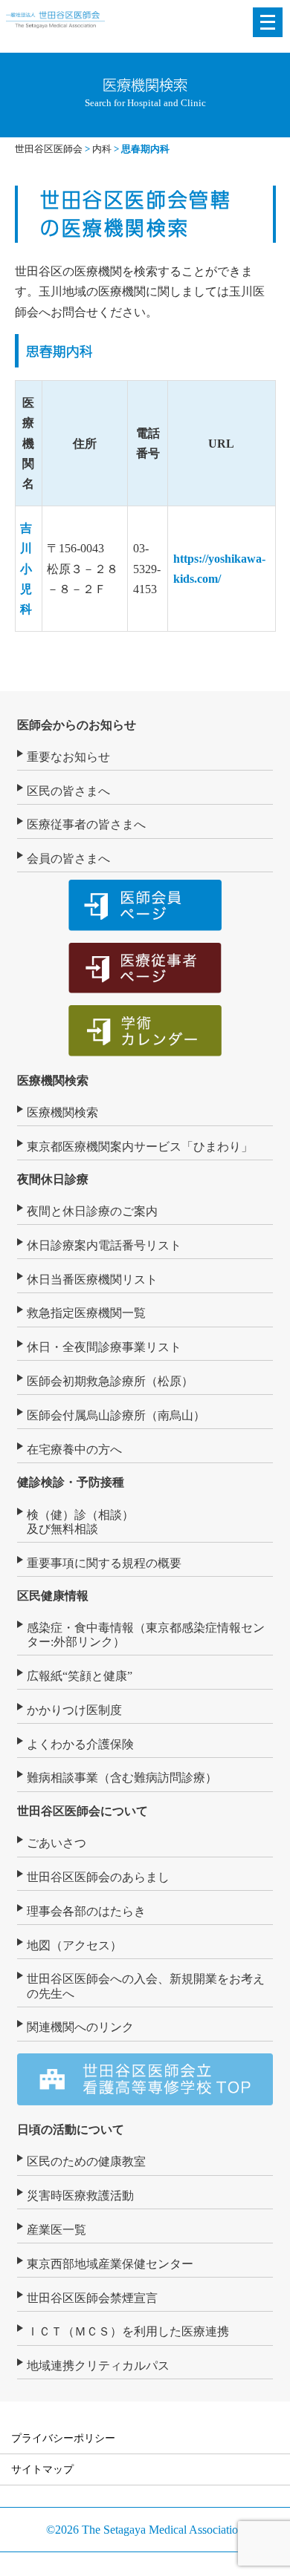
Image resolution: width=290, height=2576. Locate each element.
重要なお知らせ (68, 757)
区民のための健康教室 (86, 2161)
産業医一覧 (57, 2230)
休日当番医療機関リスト (92, 1279)
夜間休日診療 (53, 1179)
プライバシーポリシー (63, 2438)
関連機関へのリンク (80, 2027)
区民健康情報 (53, 1596)
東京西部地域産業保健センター (110, 2264)
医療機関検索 (53, 1081)
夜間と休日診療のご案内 (92, 1211)
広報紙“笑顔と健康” (80, 1676)
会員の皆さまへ (68, 859)
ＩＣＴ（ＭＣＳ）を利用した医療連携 (128, 2331)
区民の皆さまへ (68, 791)
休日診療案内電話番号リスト (104, 1245)
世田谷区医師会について (83, 1811)
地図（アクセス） (74, 1945)
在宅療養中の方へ (74, 1449)
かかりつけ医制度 (74, 1710)
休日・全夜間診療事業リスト (104, 1347)
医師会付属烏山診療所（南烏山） (116, 1415)
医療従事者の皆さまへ (86, 824)
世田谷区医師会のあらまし (98, 1877)
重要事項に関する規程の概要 (104, 1563)
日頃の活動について (71, 2129)
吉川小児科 (26, 569)
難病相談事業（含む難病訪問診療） (122, 1778)
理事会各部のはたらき (86, 1911)
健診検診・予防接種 (71, 1482)
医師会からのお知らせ (77, 725)
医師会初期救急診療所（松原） (110, 1381)
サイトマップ (42, 2469)
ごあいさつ (57, 1843)
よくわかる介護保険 (80, 1744)
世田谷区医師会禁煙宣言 (92, 2298)
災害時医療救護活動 (80, 2196)
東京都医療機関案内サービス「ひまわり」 (140, 1147)
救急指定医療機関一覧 (86, 1313)
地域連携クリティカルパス (98, 2366)
